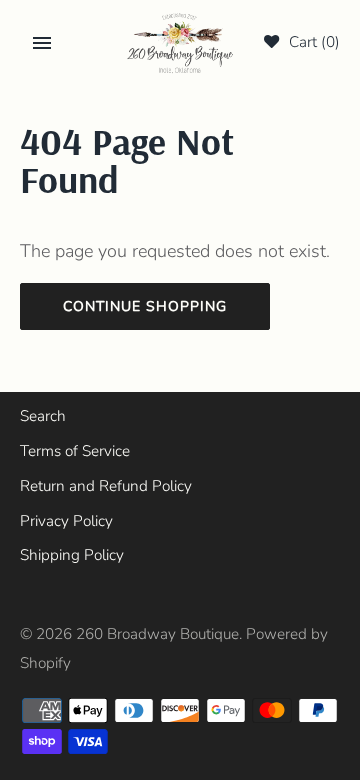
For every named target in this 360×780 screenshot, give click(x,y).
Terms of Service (75, 451)
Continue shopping (145, 306)
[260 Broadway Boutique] (180, 43)
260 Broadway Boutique (157, 634)
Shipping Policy (72, 555)
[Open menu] (42, 43)
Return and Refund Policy (106, 486)
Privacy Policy (66, 521)
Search (43, 416)
